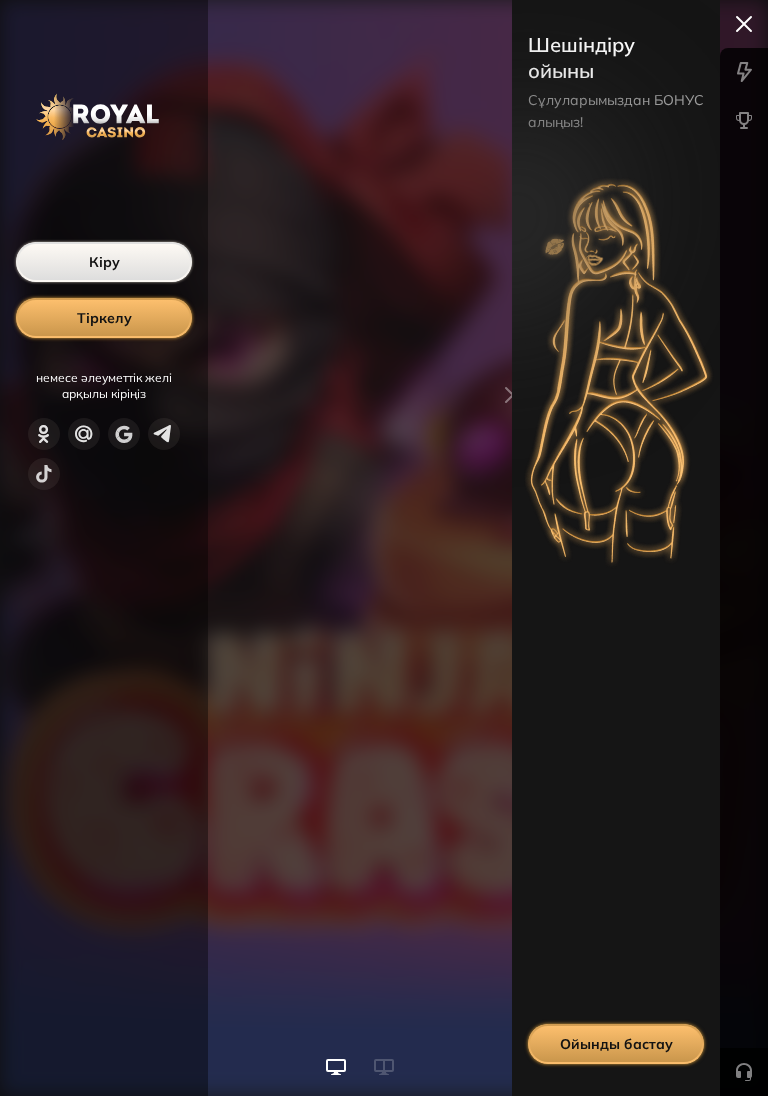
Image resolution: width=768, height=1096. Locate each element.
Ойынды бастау (616, 1044)
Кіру (104, 262)
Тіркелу (104, 318)
